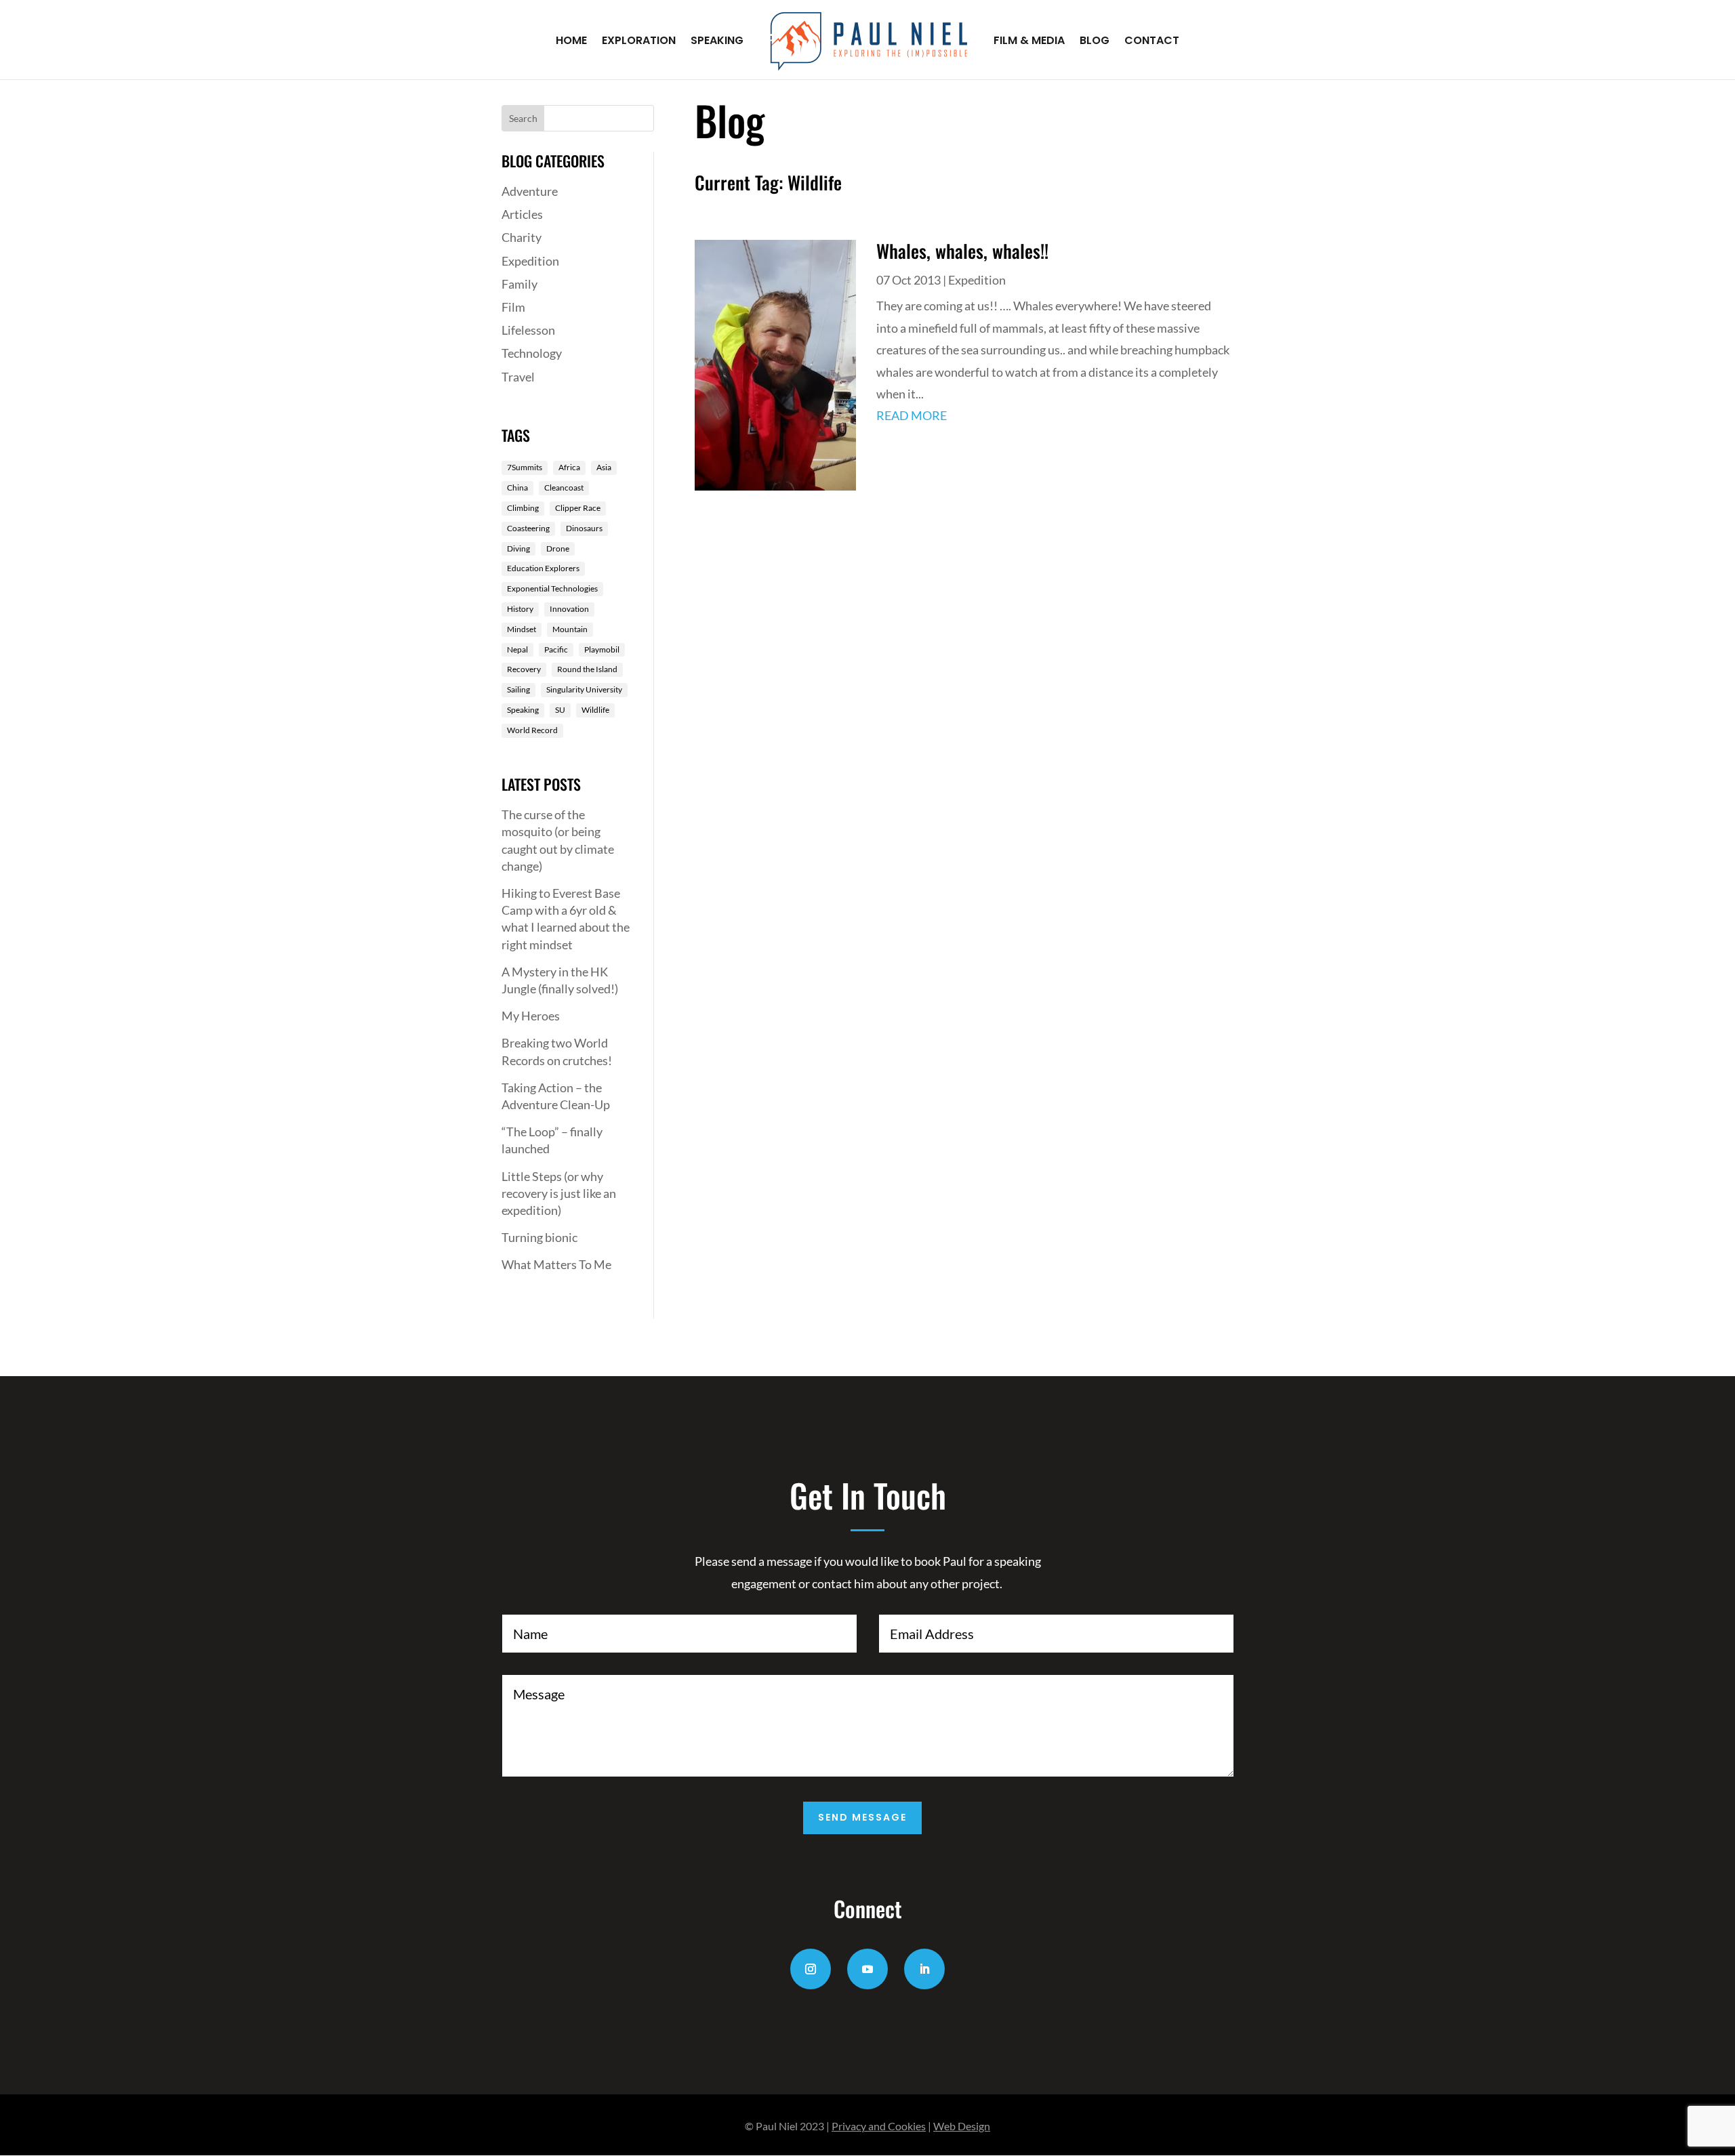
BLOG (1095, 42)
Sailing (518, 689)
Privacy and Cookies (879, 2126)
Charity (522, 237)
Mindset (522, 629)
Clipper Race (578, 508)
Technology (532, 353)
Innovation (569, 609)
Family (519, 284)
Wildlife (595, 710)
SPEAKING (717, 42)
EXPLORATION (639, 42)
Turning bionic (539, 1237)
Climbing (523, 508)
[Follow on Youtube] (867, 1969)
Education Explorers (543, 568)
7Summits (525, 467)
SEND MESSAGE (862, 1817)
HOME (571, 42)
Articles (522, 214)
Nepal (517, 649)
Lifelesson (528, 330)
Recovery (524, 669)
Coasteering (528, 528)
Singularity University (584, 689)
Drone (558, 548)
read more (912, 415)
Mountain (570, 629)
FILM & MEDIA (1029, 42)
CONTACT (1152, 42)
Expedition (530, 261)
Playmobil (602, 649)
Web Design (962, 2126)
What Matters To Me (556, 1264)
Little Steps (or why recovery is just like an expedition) (559, 1193)
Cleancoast (564, 488)
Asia (604, 467)
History (520, 609)
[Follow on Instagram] (811, 1969)
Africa (569, 467)
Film (513, 307)
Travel (518, 377)
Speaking (523, 710)
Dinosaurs (584, 528)
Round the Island (587, 669)
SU (560, 710)
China (517, 488)
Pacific (556, 649)
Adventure (530, 191)
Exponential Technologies (552, 588)
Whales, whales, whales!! (962, 251)
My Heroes (531, 1016)
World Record (532, 730)
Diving (518, 548)
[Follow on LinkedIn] (924, 1969)
